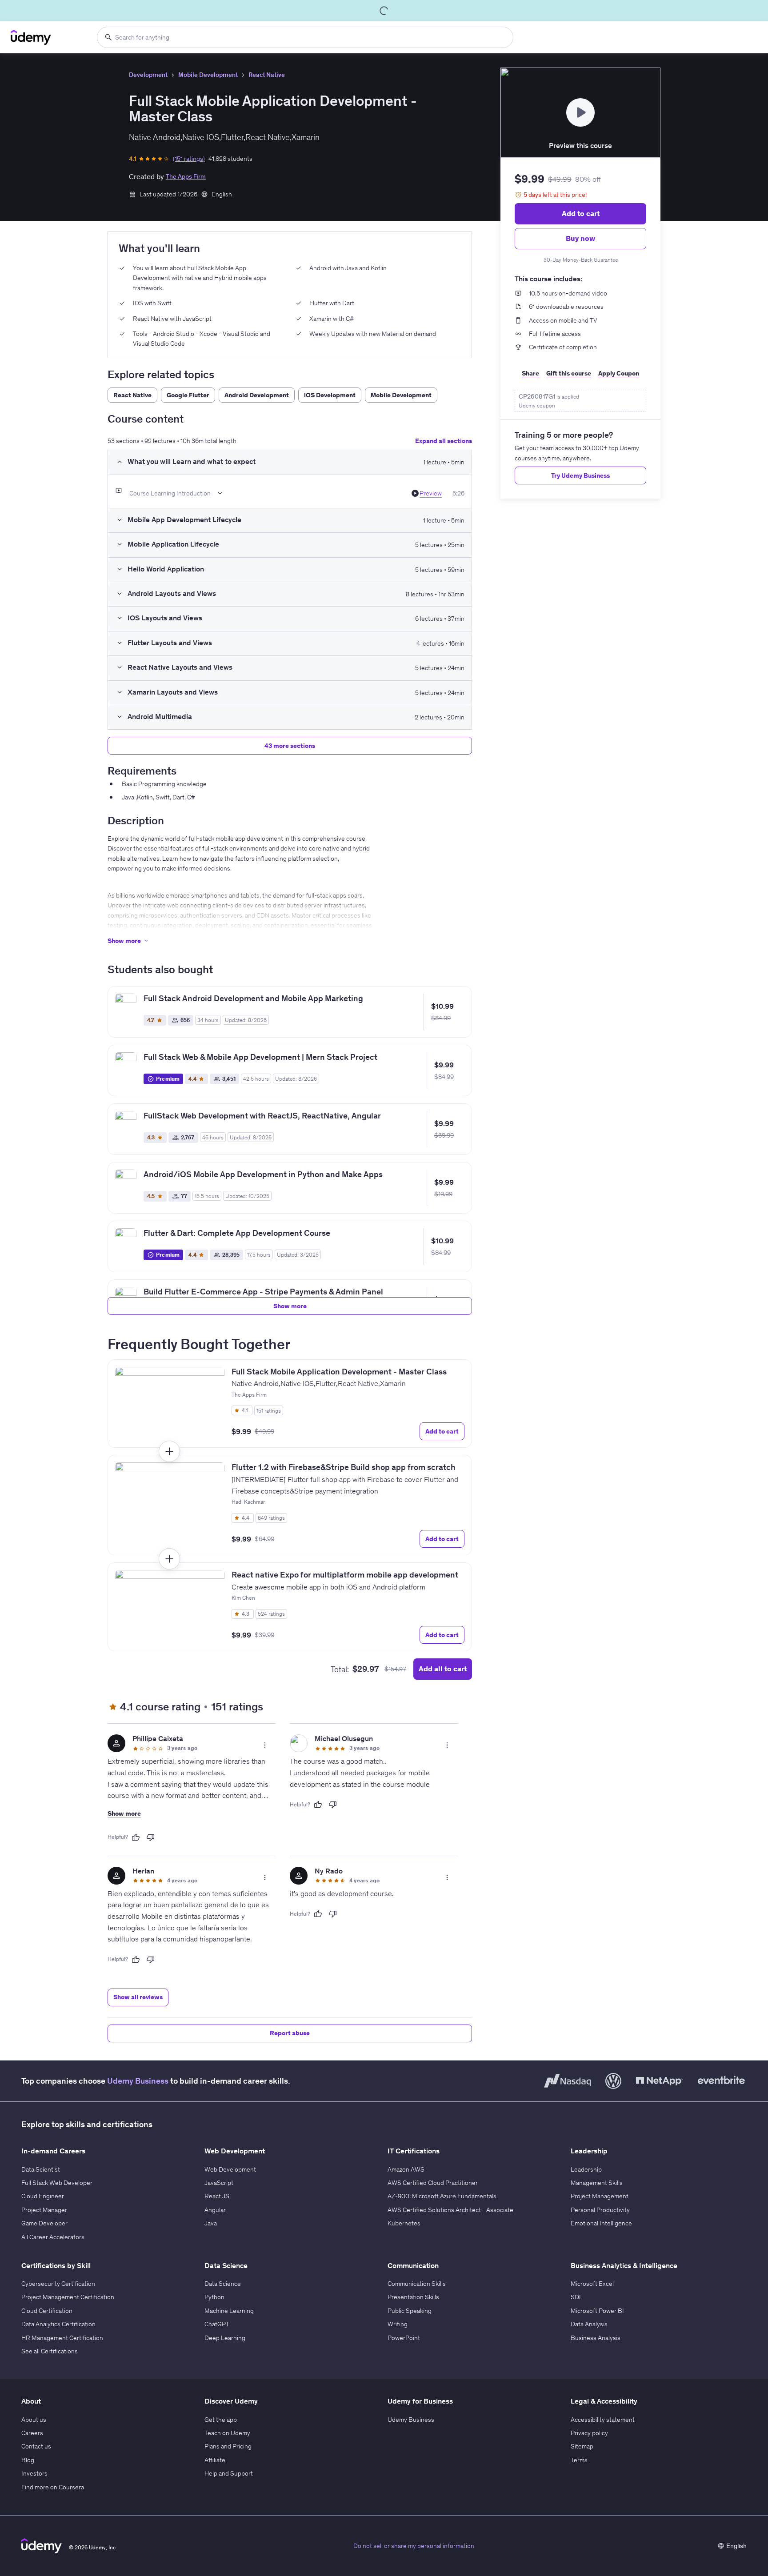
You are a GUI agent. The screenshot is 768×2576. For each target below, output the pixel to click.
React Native (267, 75)
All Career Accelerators (53, 2237)
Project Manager (44, 2210)
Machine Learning (229, 2311)
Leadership (586, 2169)
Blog (28, 2460)
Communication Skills (417, 2284)
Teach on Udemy (227, 2433)
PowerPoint (404, 2338)
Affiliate (215, 2460)
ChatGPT (217, 2324)
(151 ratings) (189, 159)
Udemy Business (138, 2081)
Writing (398, 2324)
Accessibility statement (603, 2420)
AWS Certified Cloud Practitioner (433, 2183)
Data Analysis (589, 2324)
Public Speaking (410, 2311)
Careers (32, 2433)
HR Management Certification (62, 2338)
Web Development (230, 2169)
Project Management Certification (68, 2297)
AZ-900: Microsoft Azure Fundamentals (442, 2196)
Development (148, 75)
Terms (579, 2460)
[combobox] (305, 37)
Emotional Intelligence (601, 2223)
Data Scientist (41, 2169)
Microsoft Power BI (597, 2311)
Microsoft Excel (592, 2284)
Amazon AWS (406, 2169)
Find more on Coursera (53, 2487)
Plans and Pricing (228, 2446)
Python (214, 2297)
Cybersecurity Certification (58, 2284)
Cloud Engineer (43, 2196)
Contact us (36, 2446)
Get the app (221, 2420)
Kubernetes (404, 2223)
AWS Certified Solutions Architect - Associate (450, 2210)
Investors (34, 2473)
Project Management (600, 2196)
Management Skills (597, 2183)
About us (34, 2420)
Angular (215, 2210)
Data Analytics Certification (58, 2324)
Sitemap (582, 2446)
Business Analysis (596, 2338)
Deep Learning (225, 2338)
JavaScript (219, 2183)
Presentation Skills (413, 2297)
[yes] (136, 1837)
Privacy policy (589, 2433)
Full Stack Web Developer (57, 2183)
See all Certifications (50, 2351)
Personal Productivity (600, 2210)
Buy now (580, 238)
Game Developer (44, 2223)
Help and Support (229, 2473)
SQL (577, 2297)
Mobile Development (208, 75)
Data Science (223, 2284)
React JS (217, 2196)
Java (211, 2223)
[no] (151, 1837)
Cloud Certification (47, 2311)
